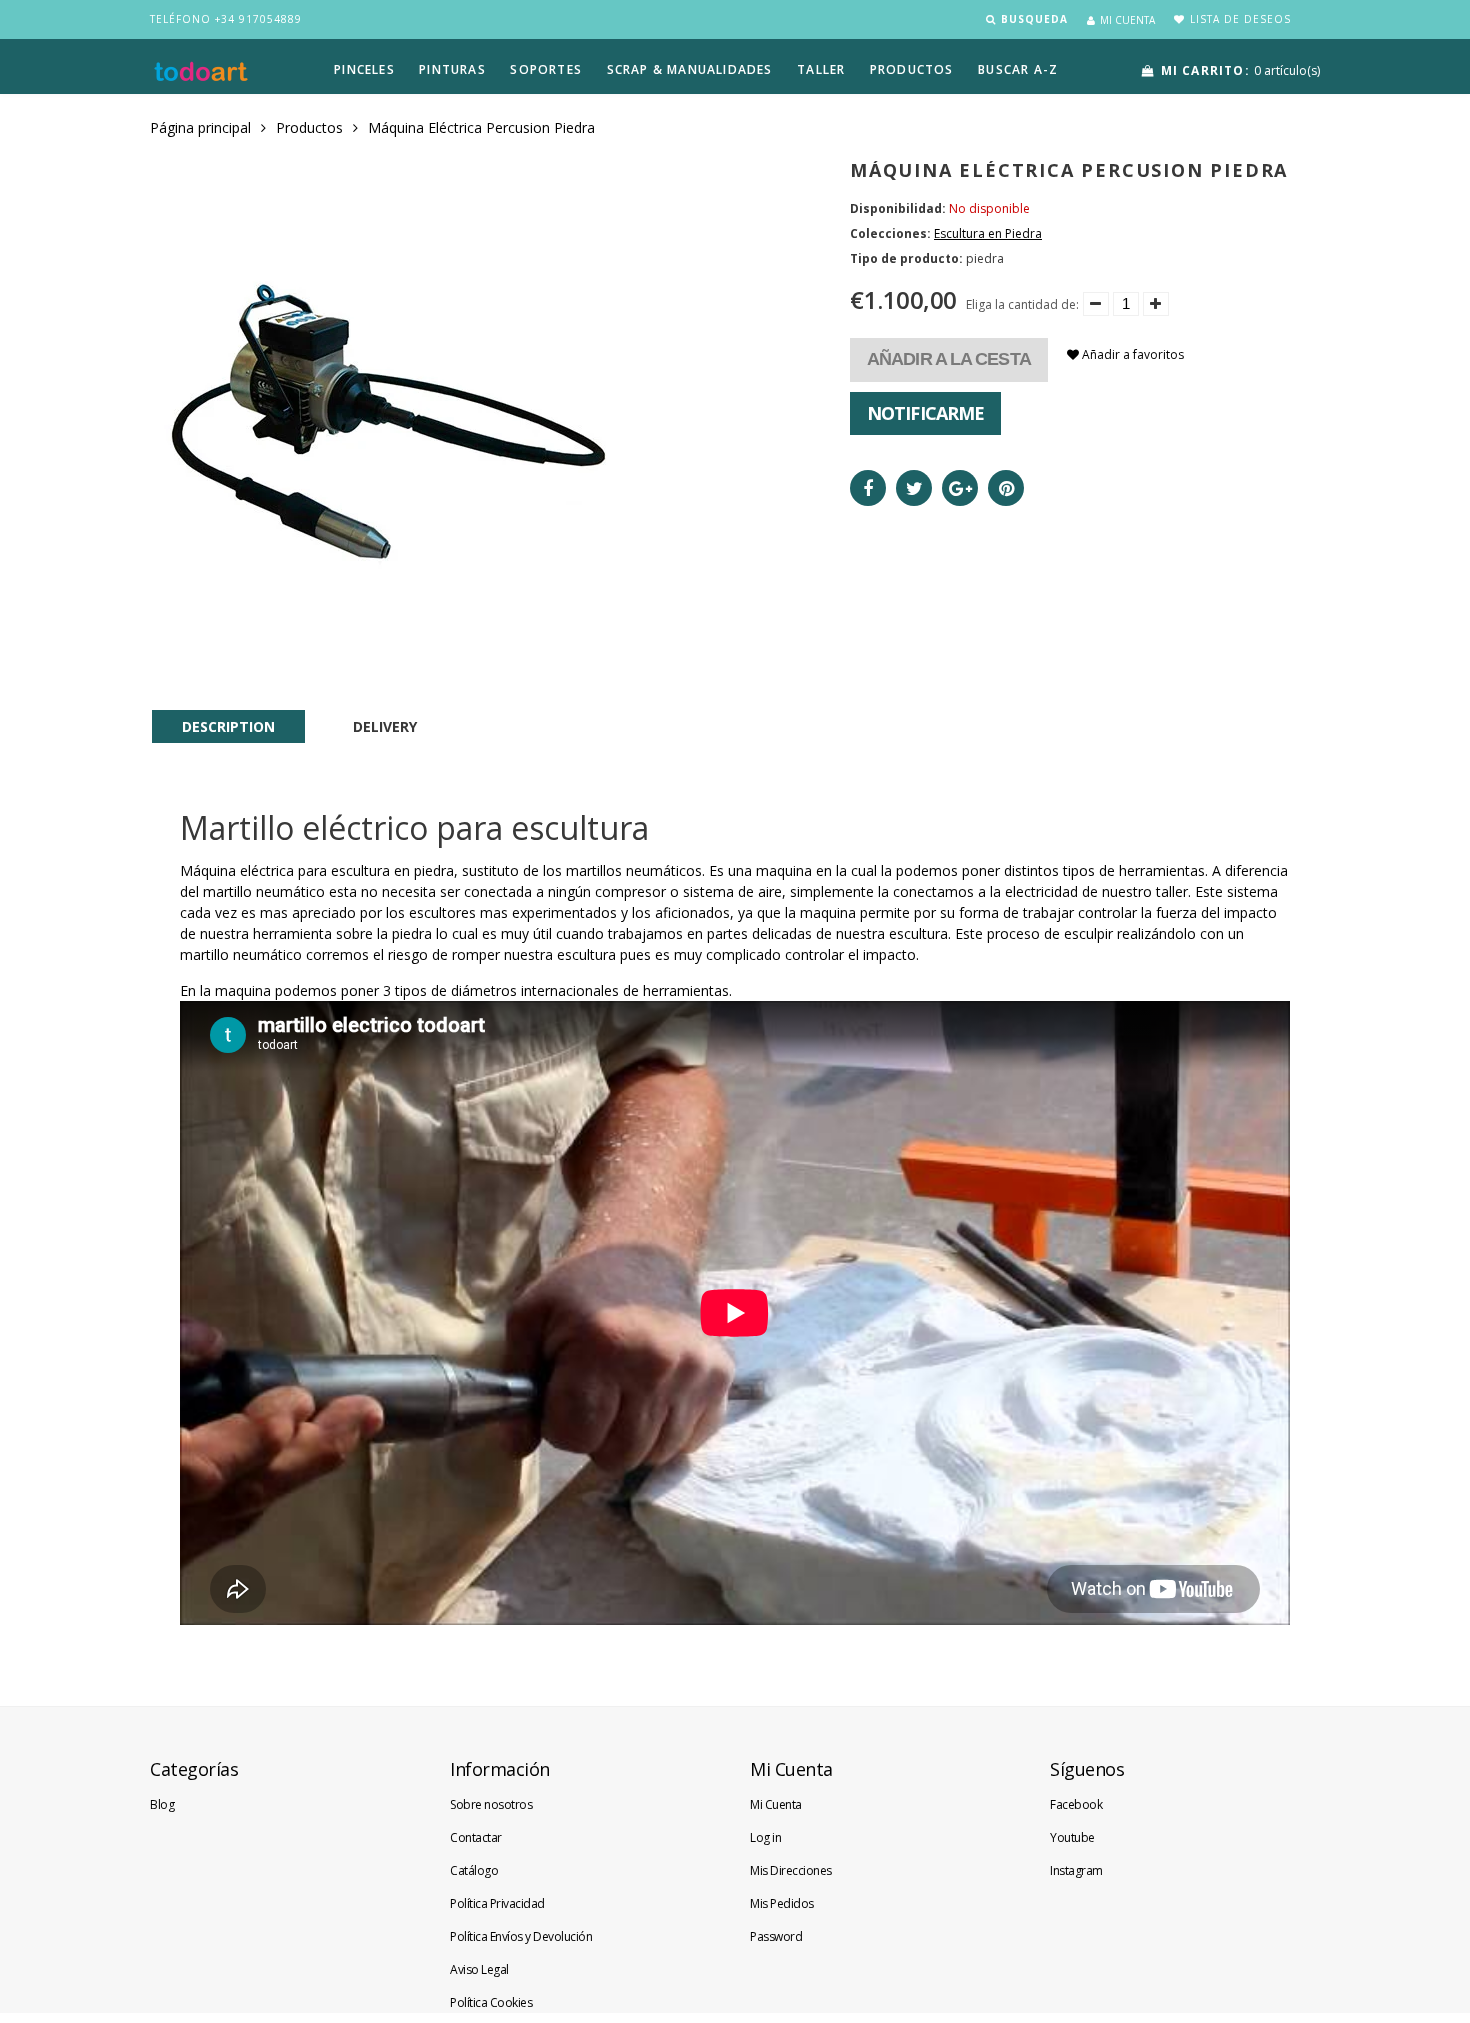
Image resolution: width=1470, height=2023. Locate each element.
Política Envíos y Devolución (521, 1936)
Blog (162, 1804)
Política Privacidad (497, 1903)
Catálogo (474, 1870)
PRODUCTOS (912, 69)
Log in (765, 1837)
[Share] (868, 488)
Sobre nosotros (491, 1804)
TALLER (821, 69)
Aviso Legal (479, 1969)
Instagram (1076, 1870)
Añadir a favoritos (1131, 354)
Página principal (200, 127)
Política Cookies (491, 2002)
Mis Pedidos (782, 1903)
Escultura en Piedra (988, 233)
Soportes (546, 69)
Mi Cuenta (776, 1804)
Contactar (476, 1837)
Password (776, 1936)
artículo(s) (1240, 70)
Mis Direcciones (791, 1870)
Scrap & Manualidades (690, 69)
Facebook (1076, 1804)
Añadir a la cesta (949, 359)
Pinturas (452, 69)
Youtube (1072, 1837)
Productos (309, 127)
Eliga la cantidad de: (1022, 304)
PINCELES (364, 69)
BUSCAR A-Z (1018, 69)
